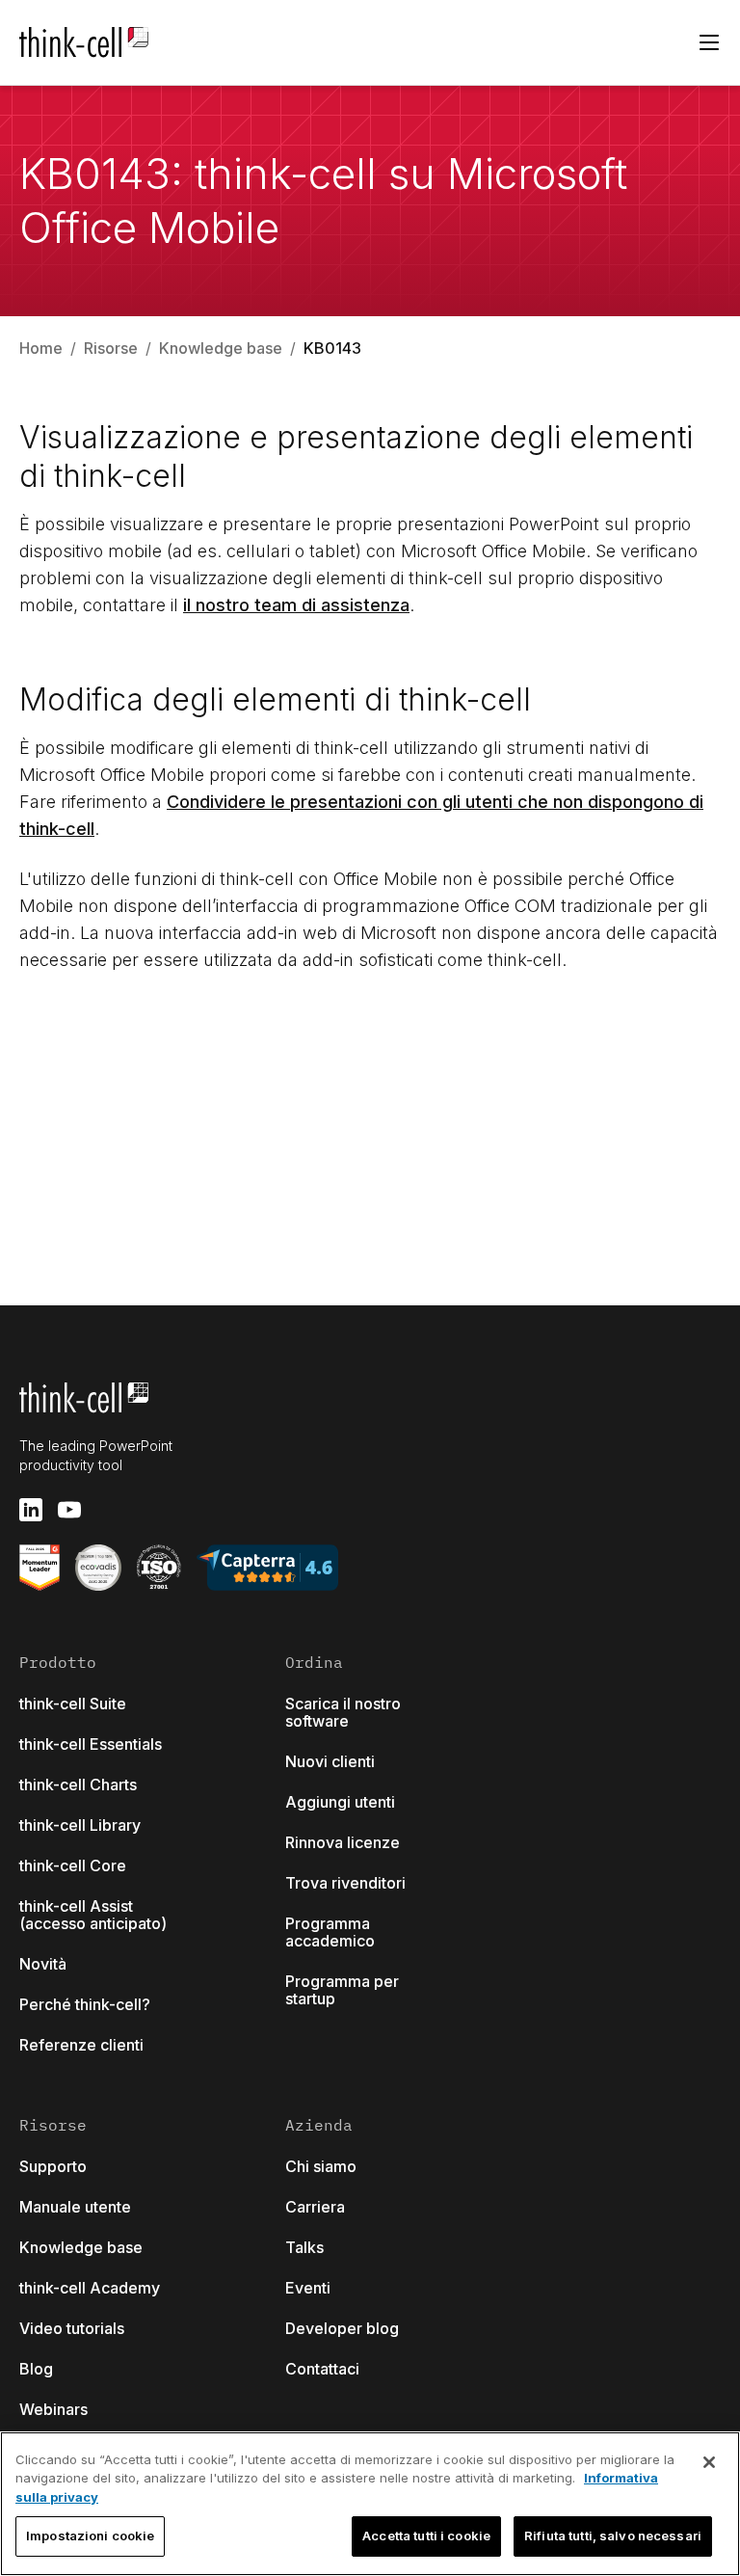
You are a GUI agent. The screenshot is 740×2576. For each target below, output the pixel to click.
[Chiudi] (709, 2462)
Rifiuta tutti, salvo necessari (613, 2536)
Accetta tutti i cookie (426, 2536)
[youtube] (69, 1510)
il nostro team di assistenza (296, 605)
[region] (370, 2504)
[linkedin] (31, 1510)
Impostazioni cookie (90, 2536)
